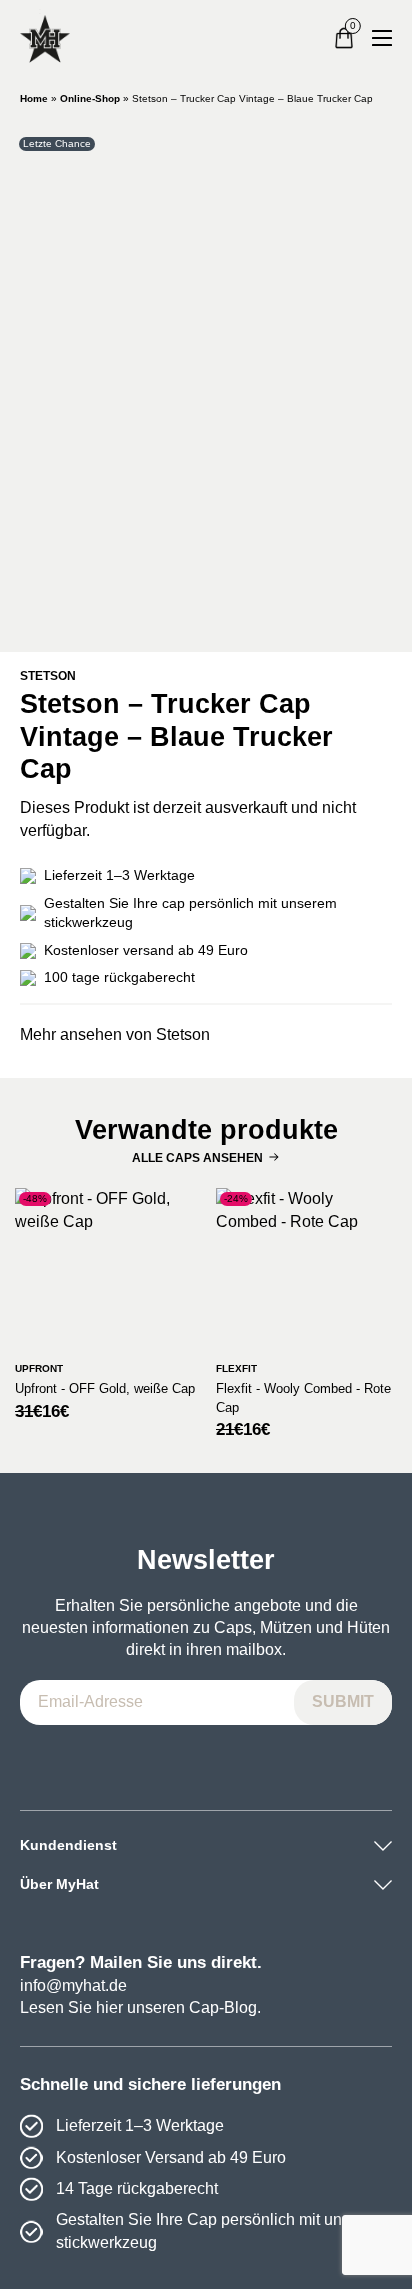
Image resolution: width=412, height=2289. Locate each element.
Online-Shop (90, 98)
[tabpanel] (206, 381)
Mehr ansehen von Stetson (115, 1034)
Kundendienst (68, 1845)
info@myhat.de (73, 1985)
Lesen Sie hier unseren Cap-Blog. (140, 2007)
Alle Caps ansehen (197, 1158)
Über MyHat (59, 1884)
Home (34, 98)
